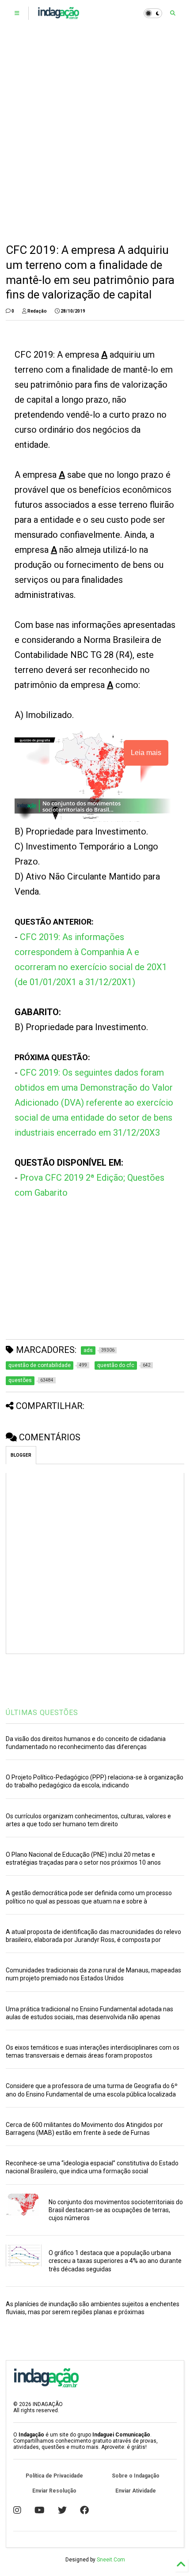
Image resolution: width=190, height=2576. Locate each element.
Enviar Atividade (136, 2491)
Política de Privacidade (54, 2476)
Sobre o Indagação (136, 2476)
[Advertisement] (95, 135)
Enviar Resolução (54, 2491)
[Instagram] (17, 2510)
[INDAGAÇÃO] (59, 16)
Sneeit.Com (111, 2560)
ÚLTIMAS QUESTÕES (42, 1713)
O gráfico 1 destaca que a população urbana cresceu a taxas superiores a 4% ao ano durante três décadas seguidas (115, 2261)
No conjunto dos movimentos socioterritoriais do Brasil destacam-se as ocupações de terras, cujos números (116, 2210)
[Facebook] (84, 2510)
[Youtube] (40, 2510)
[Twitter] (62, 2510)
